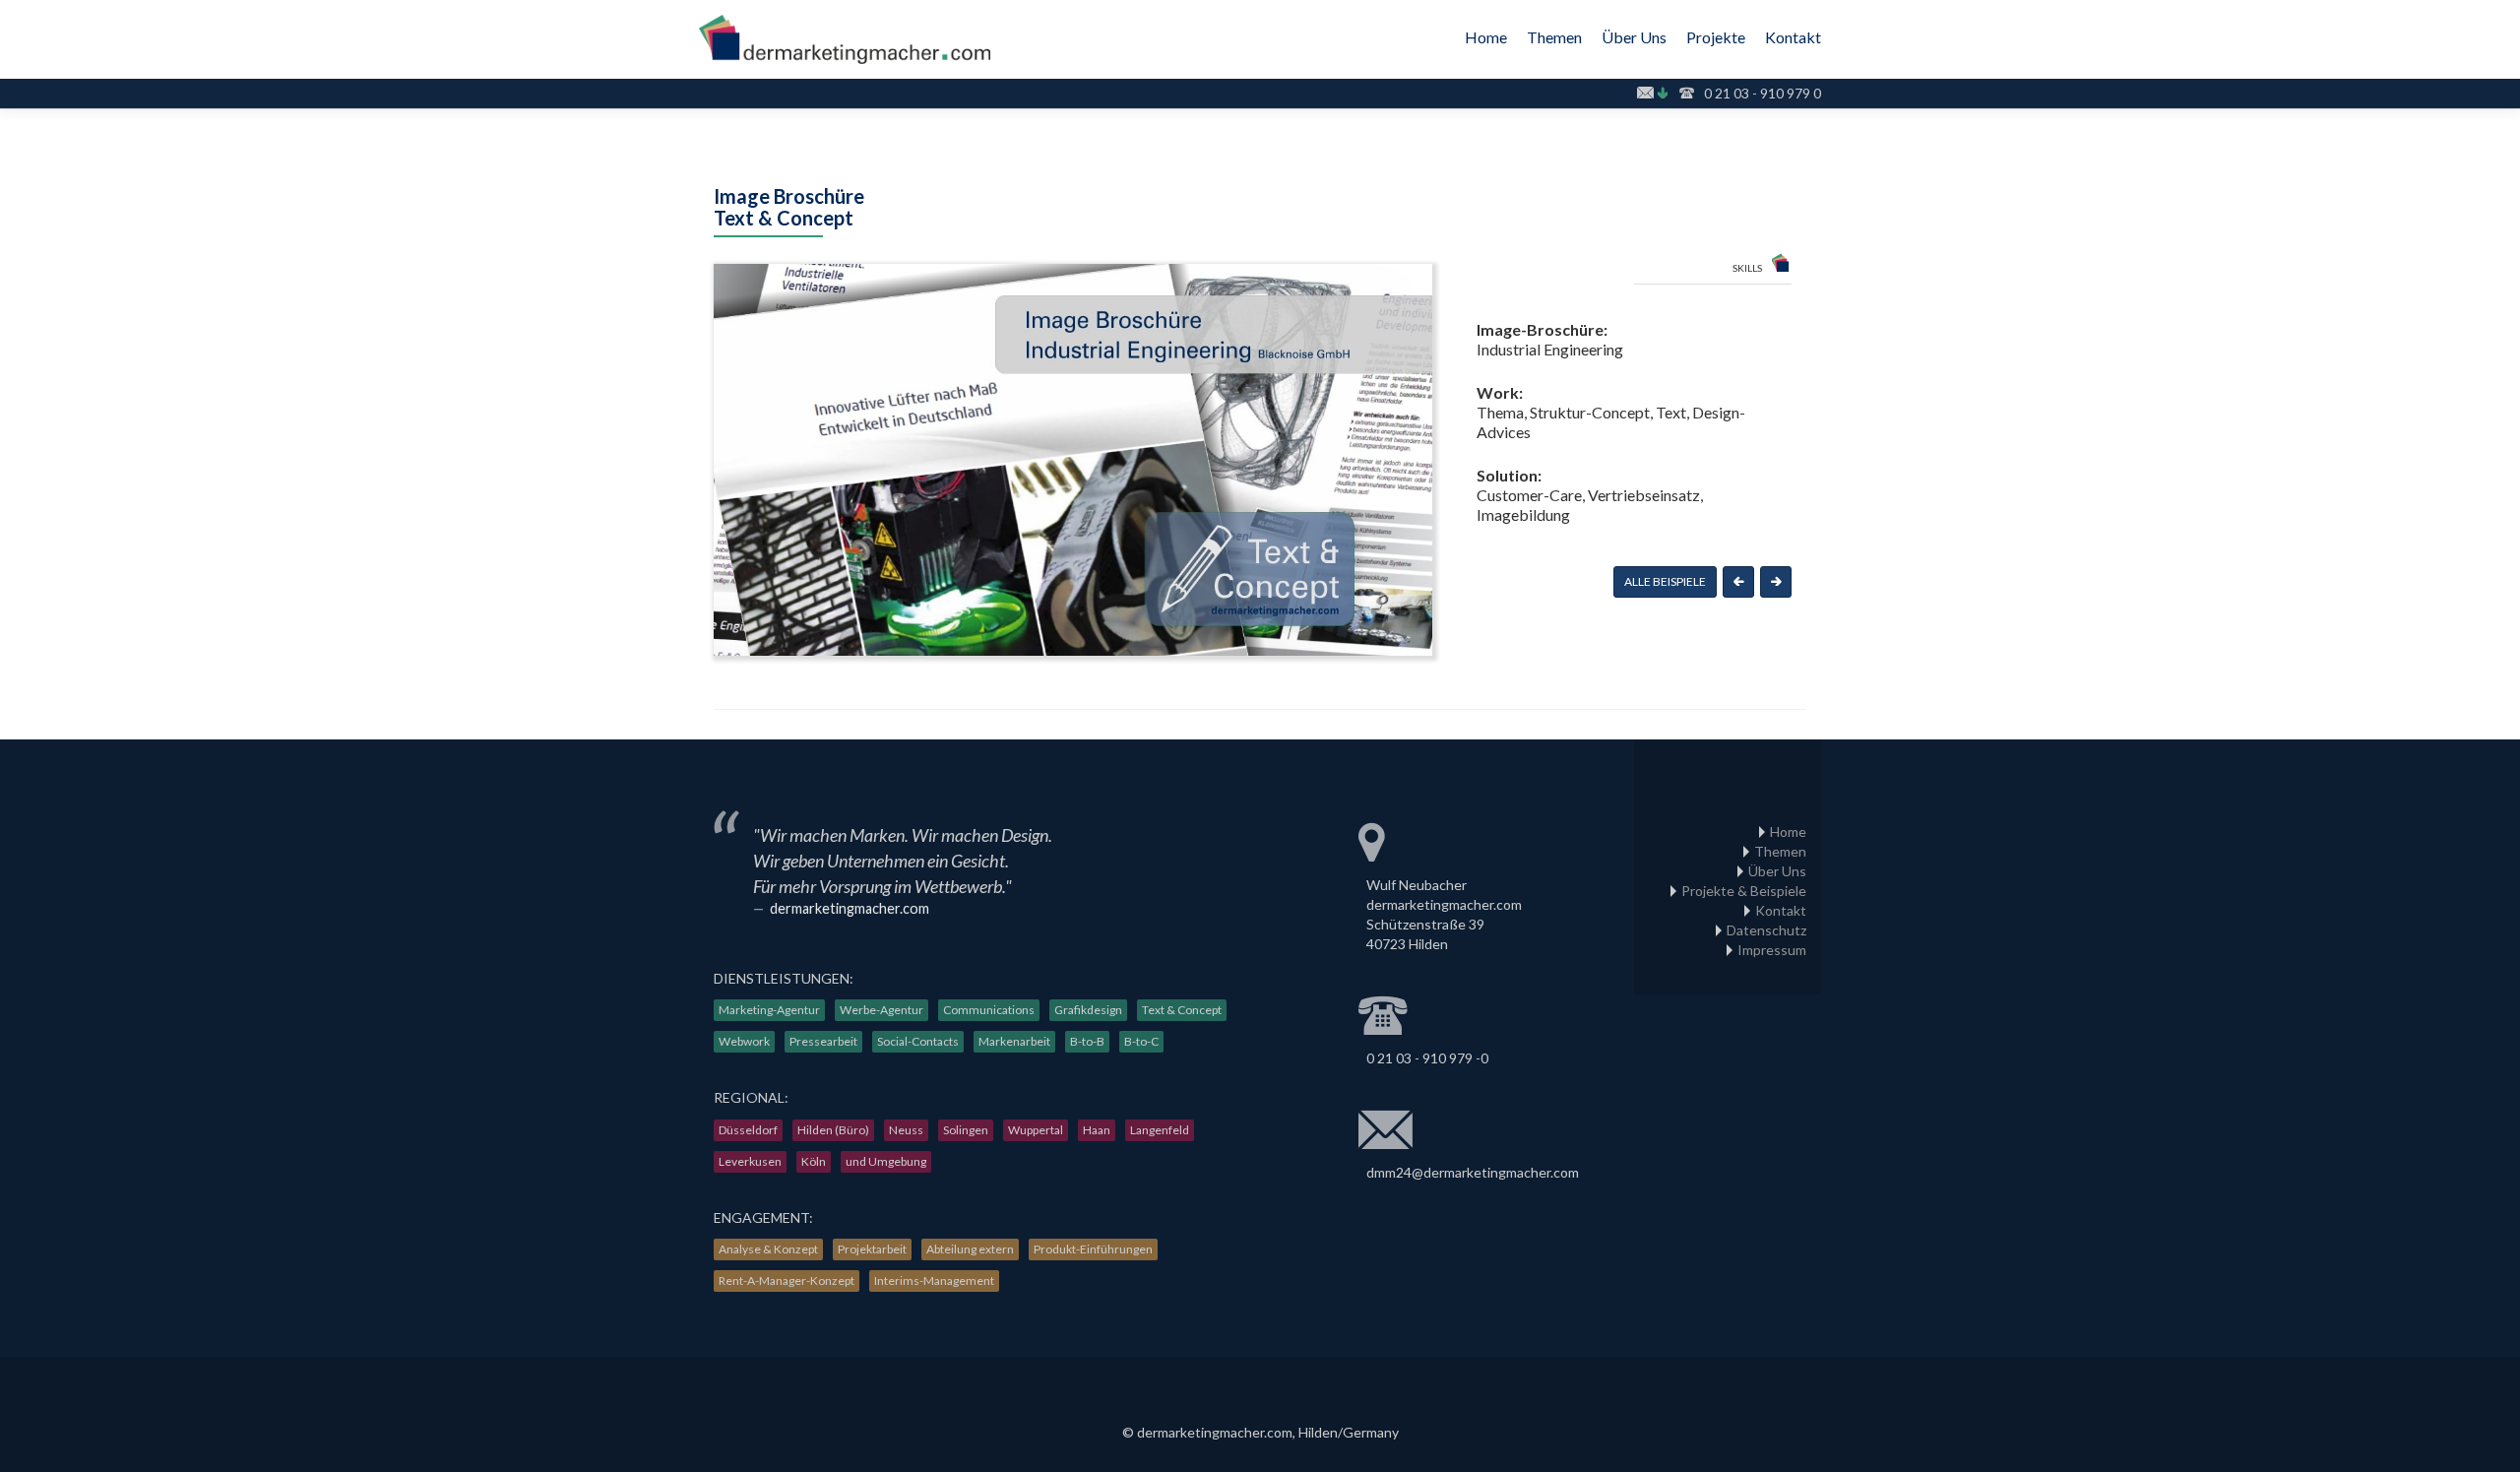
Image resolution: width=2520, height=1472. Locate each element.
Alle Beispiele (1665, 581)
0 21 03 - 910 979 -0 (1427, 1058)
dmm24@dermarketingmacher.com (1473, 1172)
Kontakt (1793, 37)
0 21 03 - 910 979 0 (1763, 93)
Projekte (1716, 37)
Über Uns (1634, 37)
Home (1486, 37)
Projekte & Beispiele (1744, 891)
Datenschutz (1766, 930)
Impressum (1772, 950)
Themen (1554, 37)
